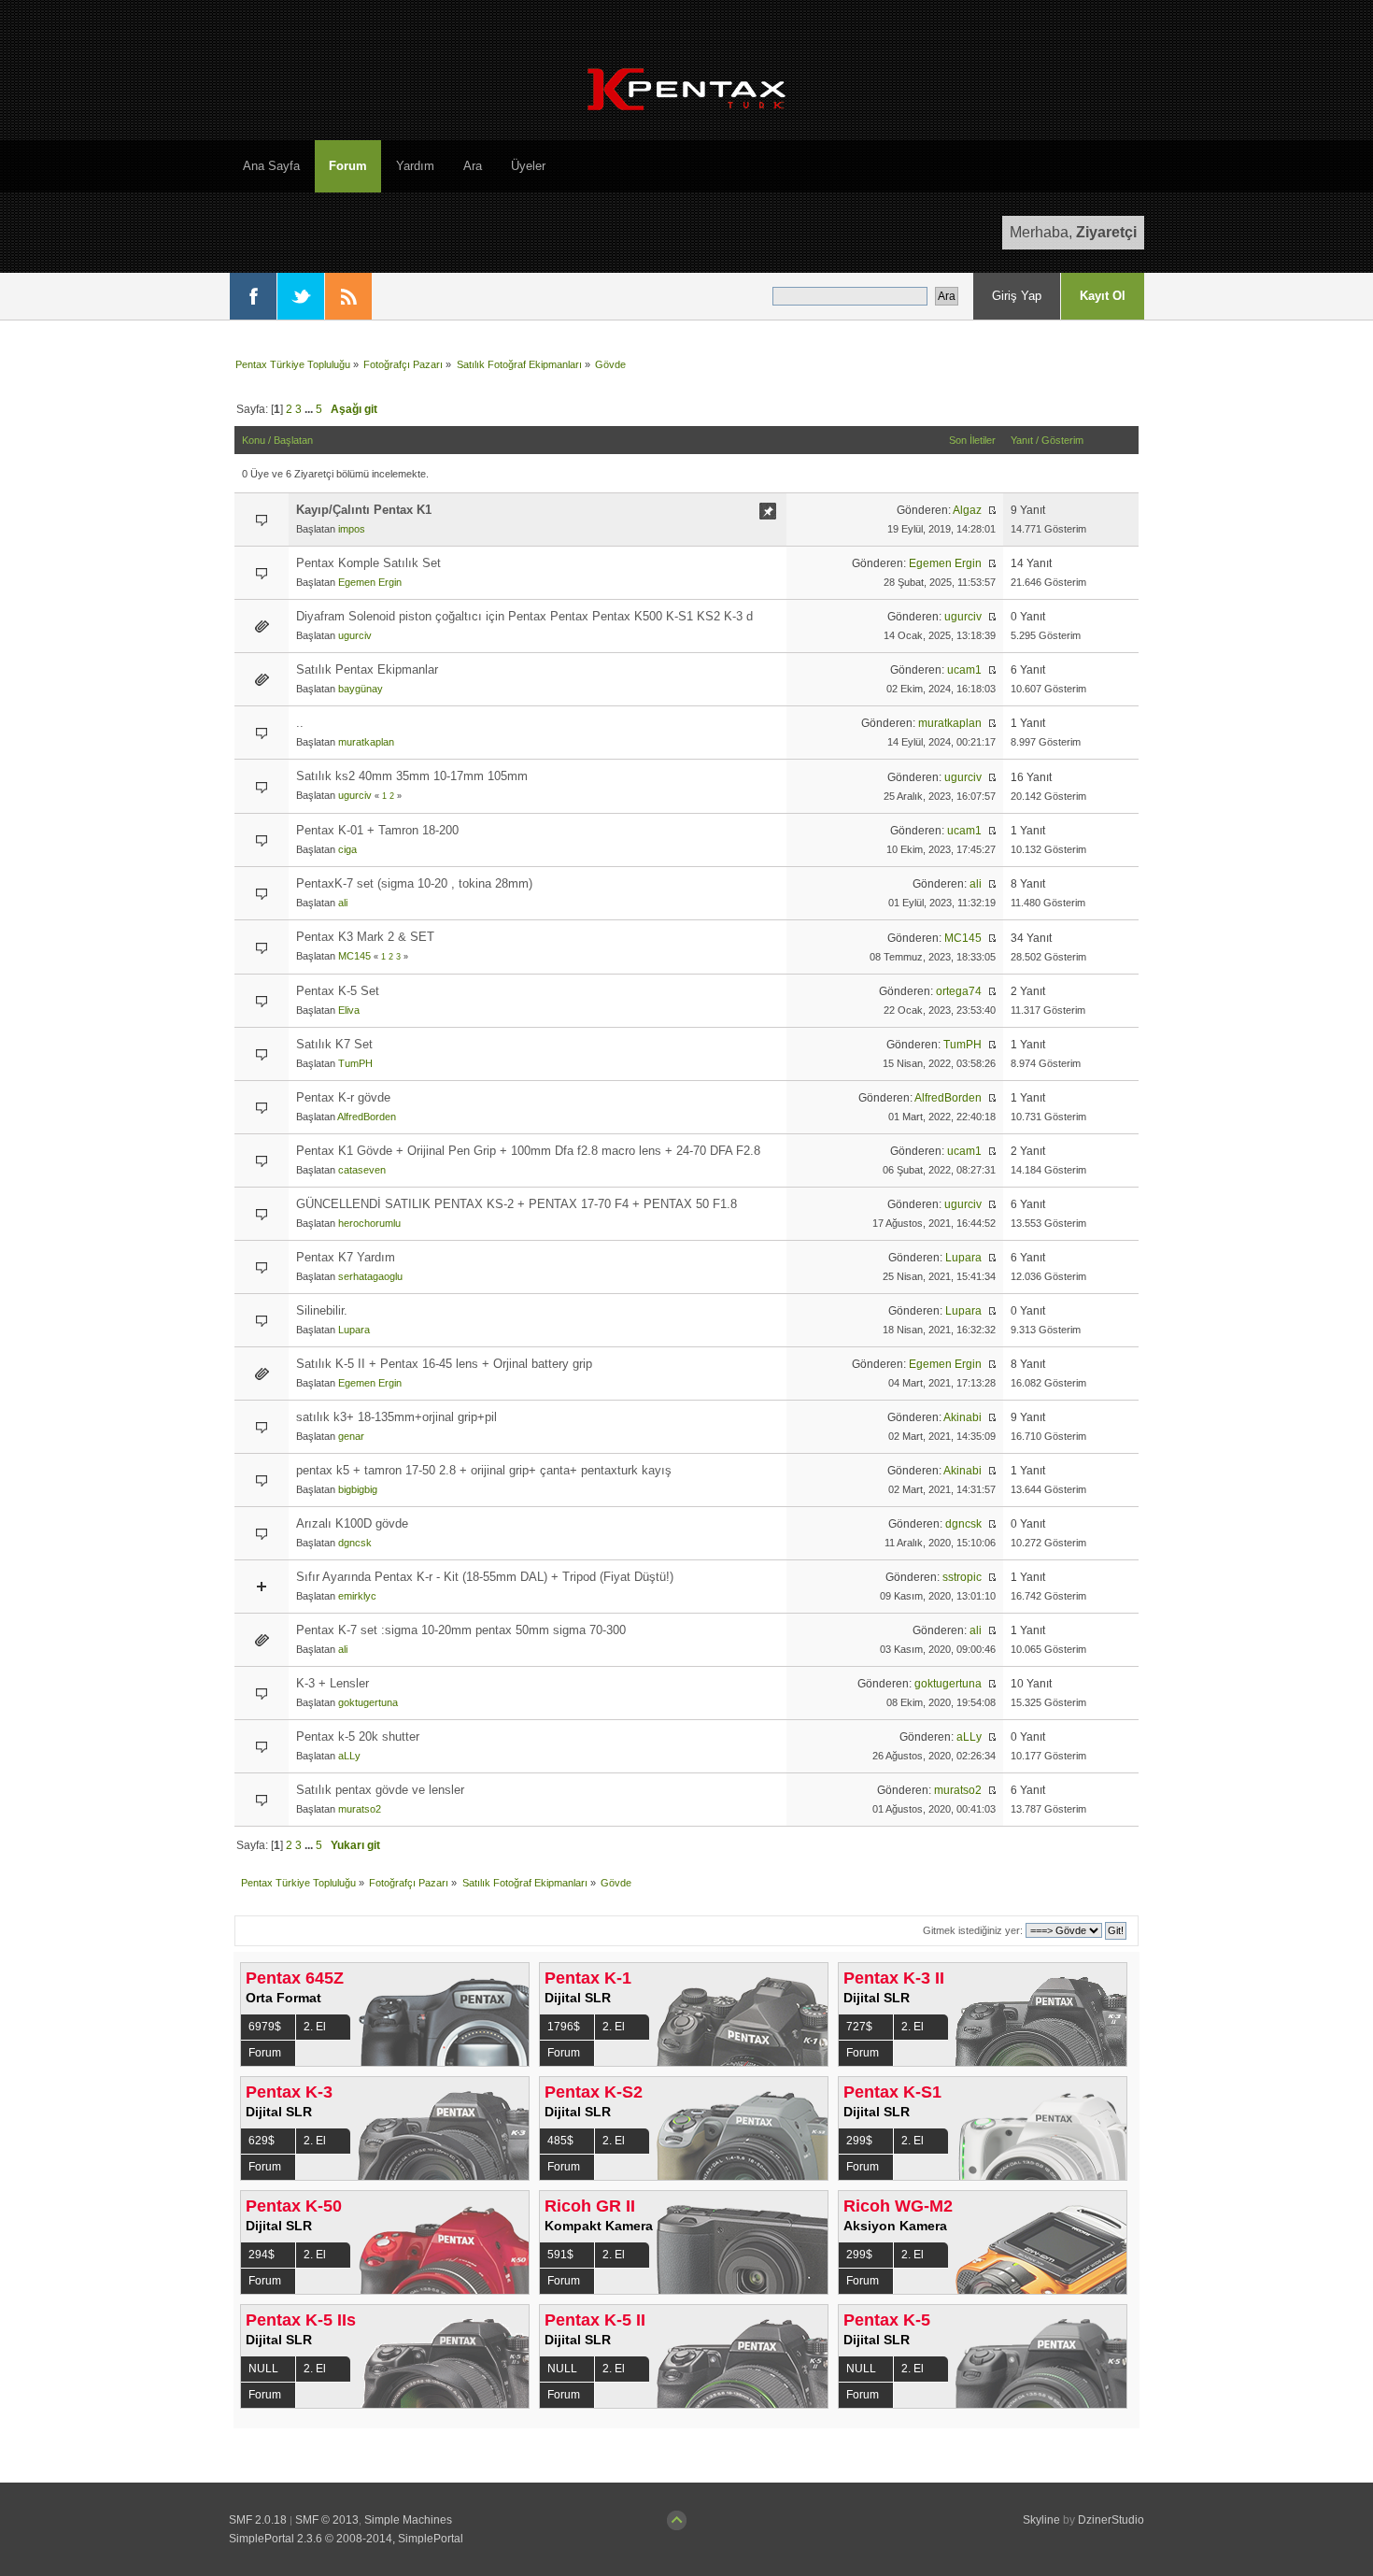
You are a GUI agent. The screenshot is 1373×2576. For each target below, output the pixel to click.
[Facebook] (253, 296)
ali (343, 903)
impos (352, 529)
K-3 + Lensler (333, 1683)
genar (351, 1436)
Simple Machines (408, 2520)
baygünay (361, 689)
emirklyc (357, 1596)
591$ (560, 2255)
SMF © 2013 (327, 2520)
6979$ (265, 2027)
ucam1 (964, 670)
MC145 (354, 956)
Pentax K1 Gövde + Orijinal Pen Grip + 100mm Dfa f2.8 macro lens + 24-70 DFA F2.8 (528, 1151)
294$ (262, 2255)
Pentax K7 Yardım (346, 1257)
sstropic (962, 1577)
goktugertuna (368, 1702)
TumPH (355, 1063)
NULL (263, 2369)
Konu (254, 440)
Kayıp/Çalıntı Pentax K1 (364, 510)
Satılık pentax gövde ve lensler (380, 1790)
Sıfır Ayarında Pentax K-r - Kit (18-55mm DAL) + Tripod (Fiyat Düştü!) (485, 1577)
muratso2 (360, 1809)
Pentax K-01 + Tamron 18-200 (377, 830)
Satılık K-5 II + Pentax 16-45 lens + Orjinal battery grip (444, 1364)
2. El (315, 2027)
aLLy (349, 1756)
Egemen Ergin (370, 582)
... (310, 409)
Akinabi (963, 1417)
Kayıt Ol (1103, 296)
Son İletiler (972, 440)
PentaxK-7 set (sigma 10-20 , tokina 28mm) (414, 883)
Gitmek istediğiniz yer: (973, 1930)
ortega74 (959, 991)
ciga (347, 849)
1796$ (564, 2027)
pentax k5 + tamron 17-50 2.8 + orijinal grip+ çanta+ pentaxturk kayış (484, 1470)
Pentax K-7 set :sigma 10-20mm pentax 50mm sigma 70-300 (461, 1630)
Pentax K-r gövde (343, 1097)
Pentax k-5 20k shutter (358, 1736)
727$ (859, 2027)
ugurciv (355, 635)
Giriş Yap (1017, 296)
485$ (560, 2141)
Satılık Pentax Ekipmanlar (367, 669)
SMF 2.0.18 (258, 2520)
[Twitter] (301, 296)
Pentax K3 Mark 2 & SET (365, 937)
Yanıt (1022, 440)
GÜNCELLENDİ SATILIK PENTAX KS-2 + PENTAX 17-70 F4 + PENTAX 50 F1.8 (517, 1204)
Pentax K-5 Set (338, 991)
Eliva (349, 1010)
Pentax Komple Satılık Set (368, 563)
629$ (262, 2141)
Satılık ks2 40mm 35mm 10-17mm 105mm (412, 776)
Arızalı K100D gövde (352, 1523)
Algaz (967, 510)
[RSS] (348, 296)
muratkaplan (366, 742)
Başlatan (293, 440)
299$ (859, 2141)
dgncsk (355, 1543)
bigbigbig (358, 1489)
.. (300, 723)
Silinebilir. (322, 1310)
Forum (265, 2053)
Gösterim (1062, 440)
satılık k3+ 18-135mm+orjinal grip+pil (396, 1417)
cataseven (362, 1170)
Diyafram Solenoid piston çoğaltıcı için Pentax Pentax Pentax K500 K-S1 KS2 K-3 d (524, 616)
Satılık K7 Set (334, 1044)
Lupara (963, 1258)
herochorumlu (369, 1223)
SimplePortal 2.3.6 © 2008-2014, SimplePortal (346, 2539)
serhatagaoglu (370, 1276)
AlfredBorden (367, 1117)
